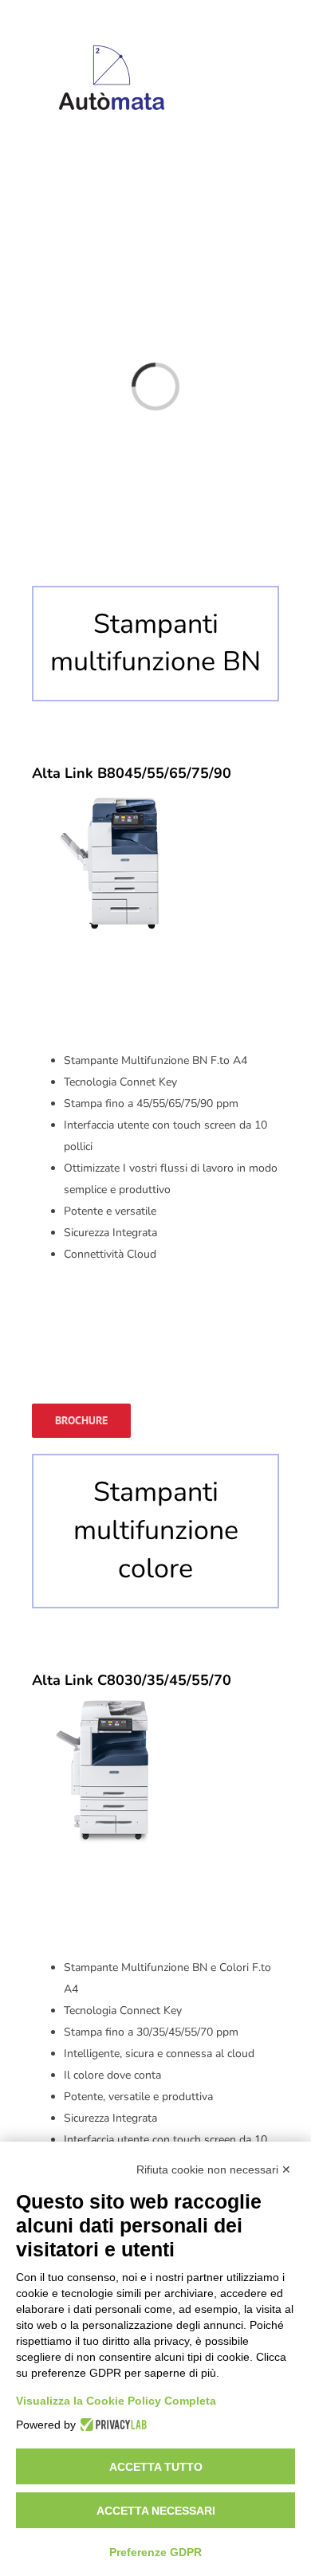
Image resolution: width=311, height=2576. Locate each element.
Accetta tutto (156, 2467)
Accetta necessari (156, 2511)
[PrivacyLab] (111, 2425)
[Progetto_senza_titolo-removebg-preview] (112, 27)
